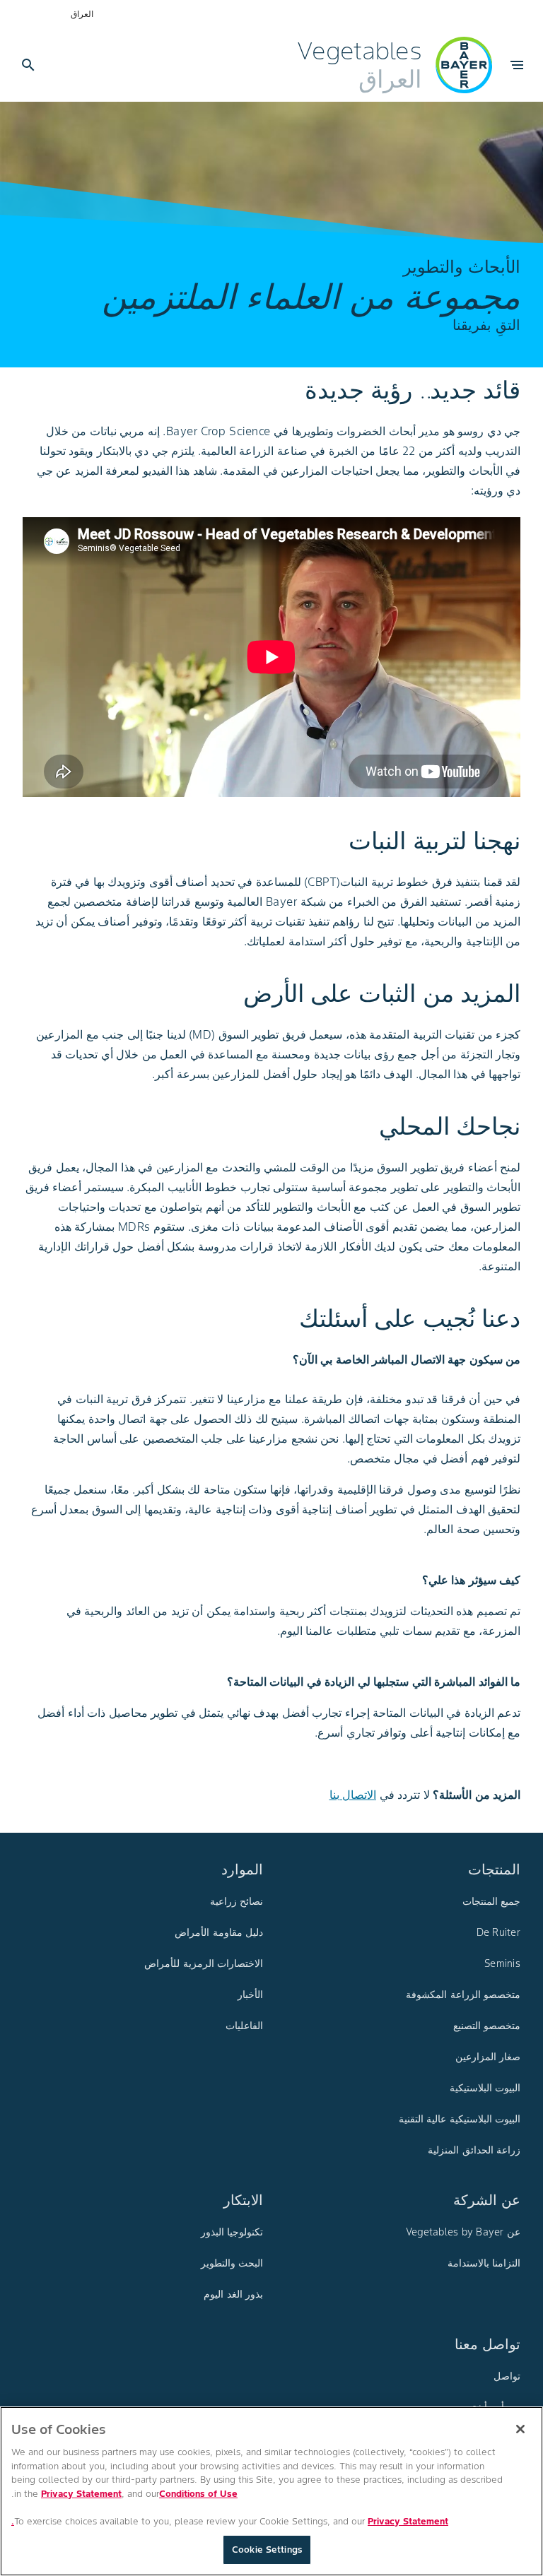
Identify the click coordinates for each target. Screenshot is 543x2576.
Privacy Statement (81, 2494)
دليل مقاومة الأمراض (219, 1932)
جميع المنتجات (491, 1901)
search (28, 65)
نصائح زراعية (237, 1901)
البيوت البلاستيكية (485, 2088)
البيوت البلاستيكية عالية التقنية (460, 2119)
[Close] (520, 2429)
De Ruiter (498, 1932)
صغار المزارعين (488, 2057)
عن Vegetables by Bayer (463, 2232)
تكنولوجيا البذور (232, 2232)
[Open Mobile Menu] (517, 65)
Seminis (502, 1963)
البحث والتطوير (232, 2263)
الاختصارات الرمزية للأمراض (204, 1963)
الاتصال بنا (353, 1795)
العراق (82, 14)
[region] (271, 2491)
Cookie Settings (267, 2550)
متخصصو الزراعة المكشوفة (463, 1995)
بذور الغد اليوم (233, 2294)
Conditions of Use (198, 2494)
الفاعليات (244, 2026)
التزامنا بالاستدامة (484, 2263)
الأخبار (250, 1995)
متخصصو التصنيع (487, 2026)
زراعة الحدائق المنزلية (474, 2150)
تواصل (507, 2376)
